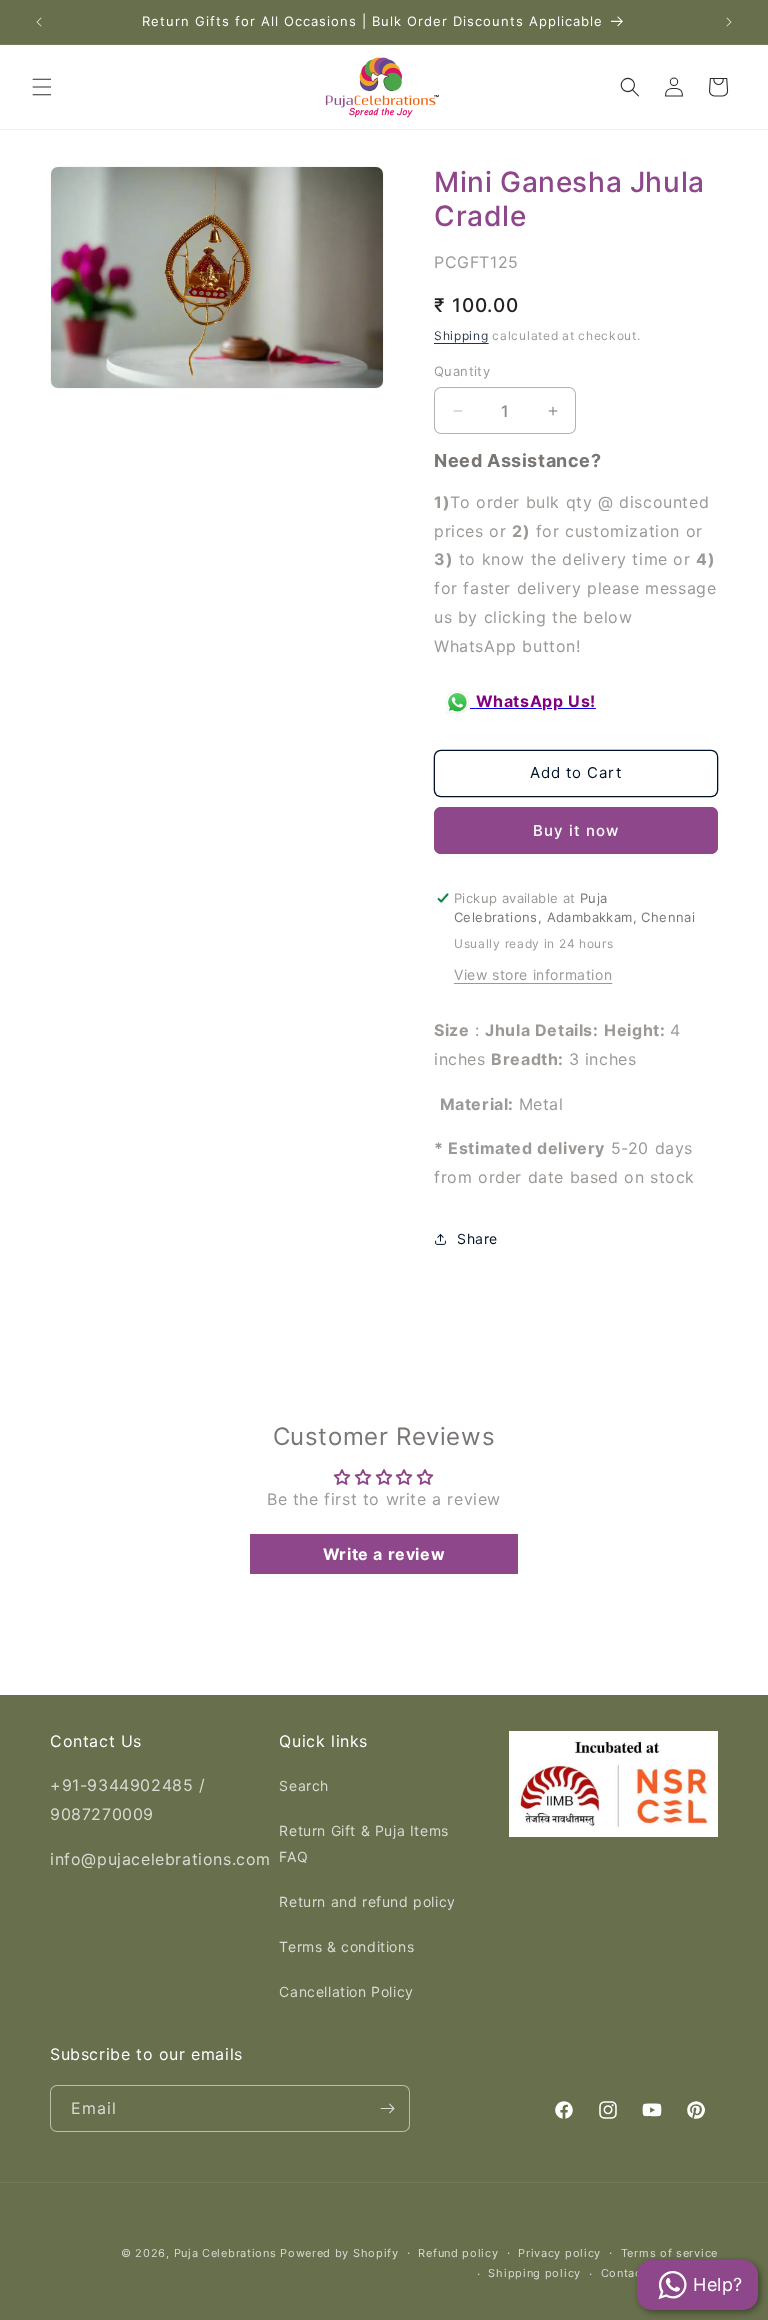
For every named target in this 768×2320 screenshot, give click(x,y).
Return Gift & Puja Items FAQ (363, 1843)
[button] (42, 87)
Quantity (462, 371)
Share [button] (477, 1238)
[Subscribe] (387, 2108)
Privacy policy (559, 2253)
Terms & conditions (346, 1946)
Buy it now (576, 830)
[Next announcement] (729, 22)
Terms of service (669, 2253)
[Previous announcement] (39, 22)
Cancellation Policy (346, 1991)
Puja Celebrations (225, 2253)
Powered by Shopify (339, 2253)
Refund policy (458, 2253)
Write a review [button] (384, 1554)
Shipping (461, 335)
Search (304, 1785)
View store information (533, 974)
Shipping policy (534, 2273)
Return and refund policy (367, 1901)
